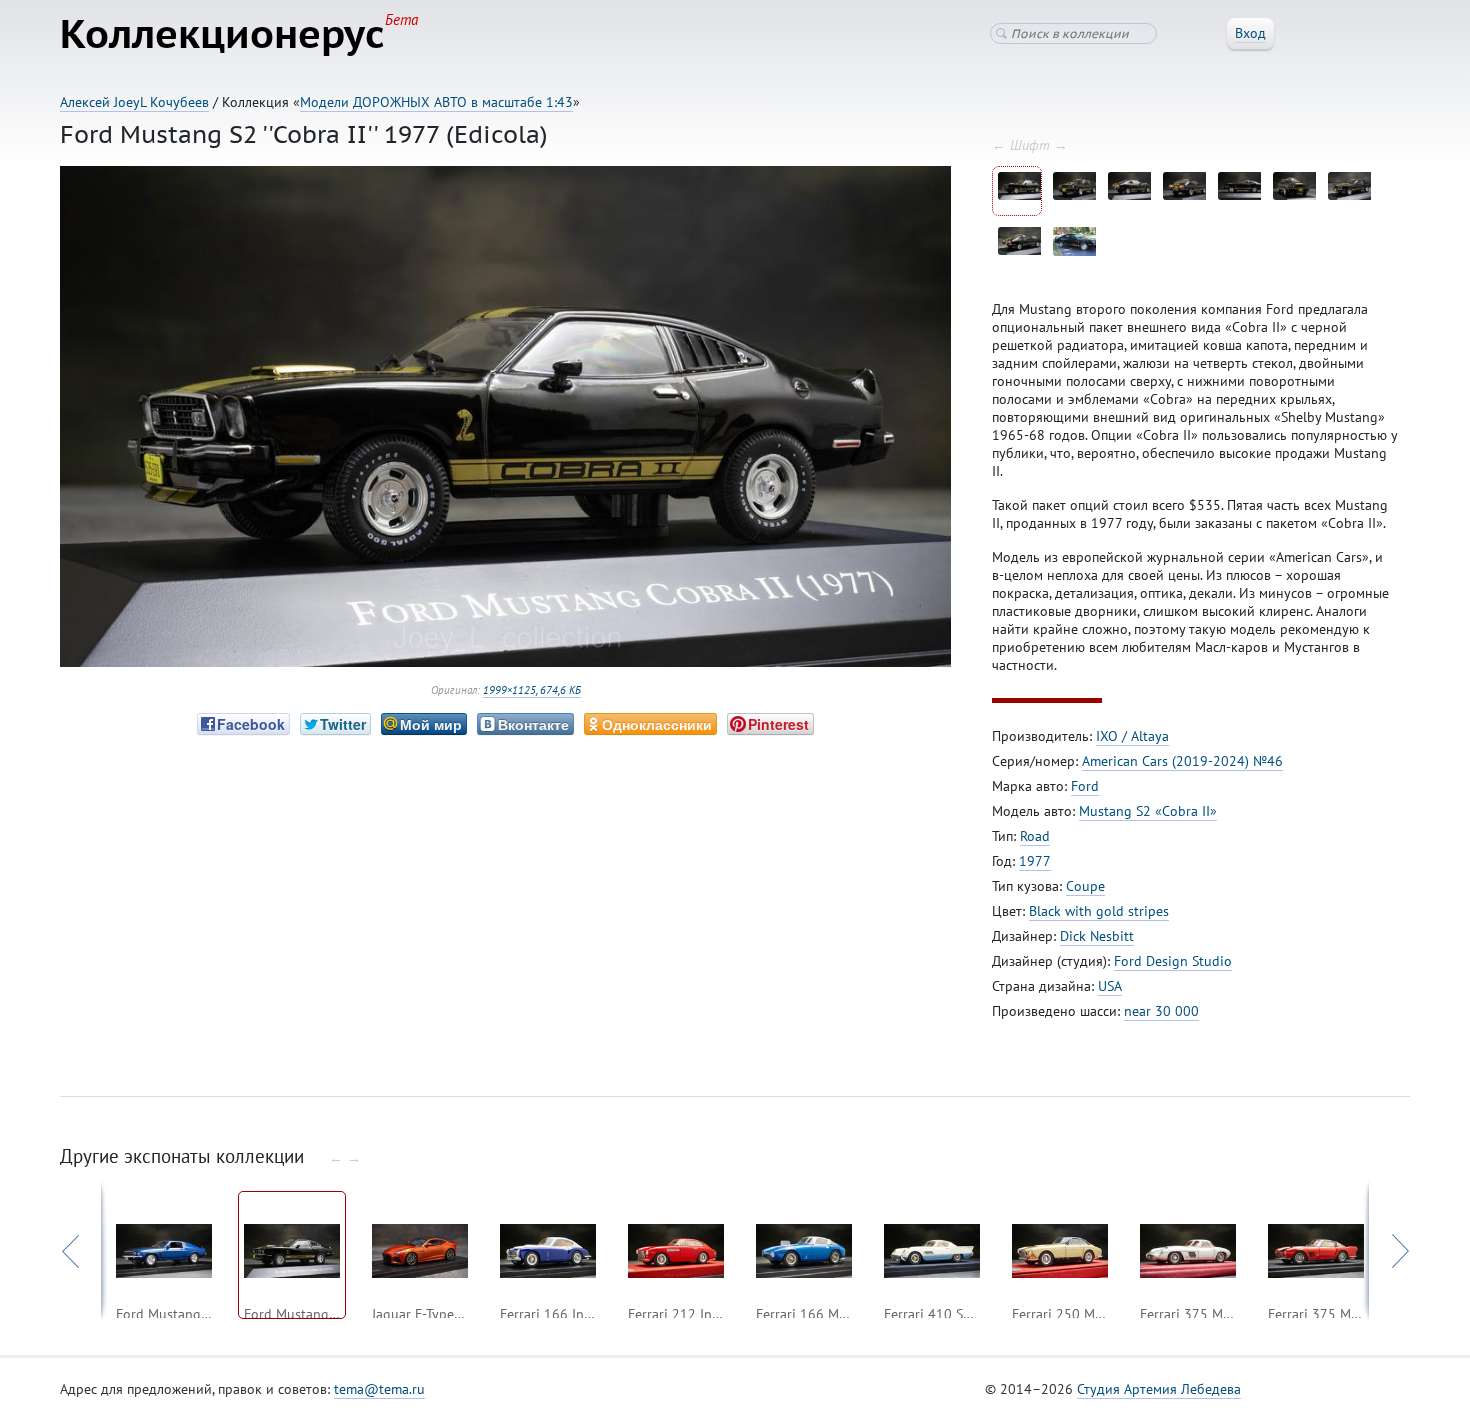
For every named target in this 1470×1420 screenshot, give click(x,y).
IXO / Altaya (1132, 736)
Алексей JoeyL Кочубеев (134, 102)
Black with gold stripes (1099, 911)
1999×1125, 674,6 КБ (532, 690)
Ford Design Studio (1173, 961)
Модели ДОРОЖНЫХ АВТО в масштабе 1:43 (436, 102)
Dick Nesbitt (1097, 936)
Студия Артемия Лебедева (1159, 1389)
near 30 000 (1161, 1011)
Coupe (1085, 886)
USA (1110, 986)
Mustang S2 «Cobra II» (1148, 811)
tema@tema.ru (379, 1389)
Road (1035, 836)
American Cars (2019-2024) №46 (1182, 761)
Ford (1085, 786)
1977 (1035, 861)
